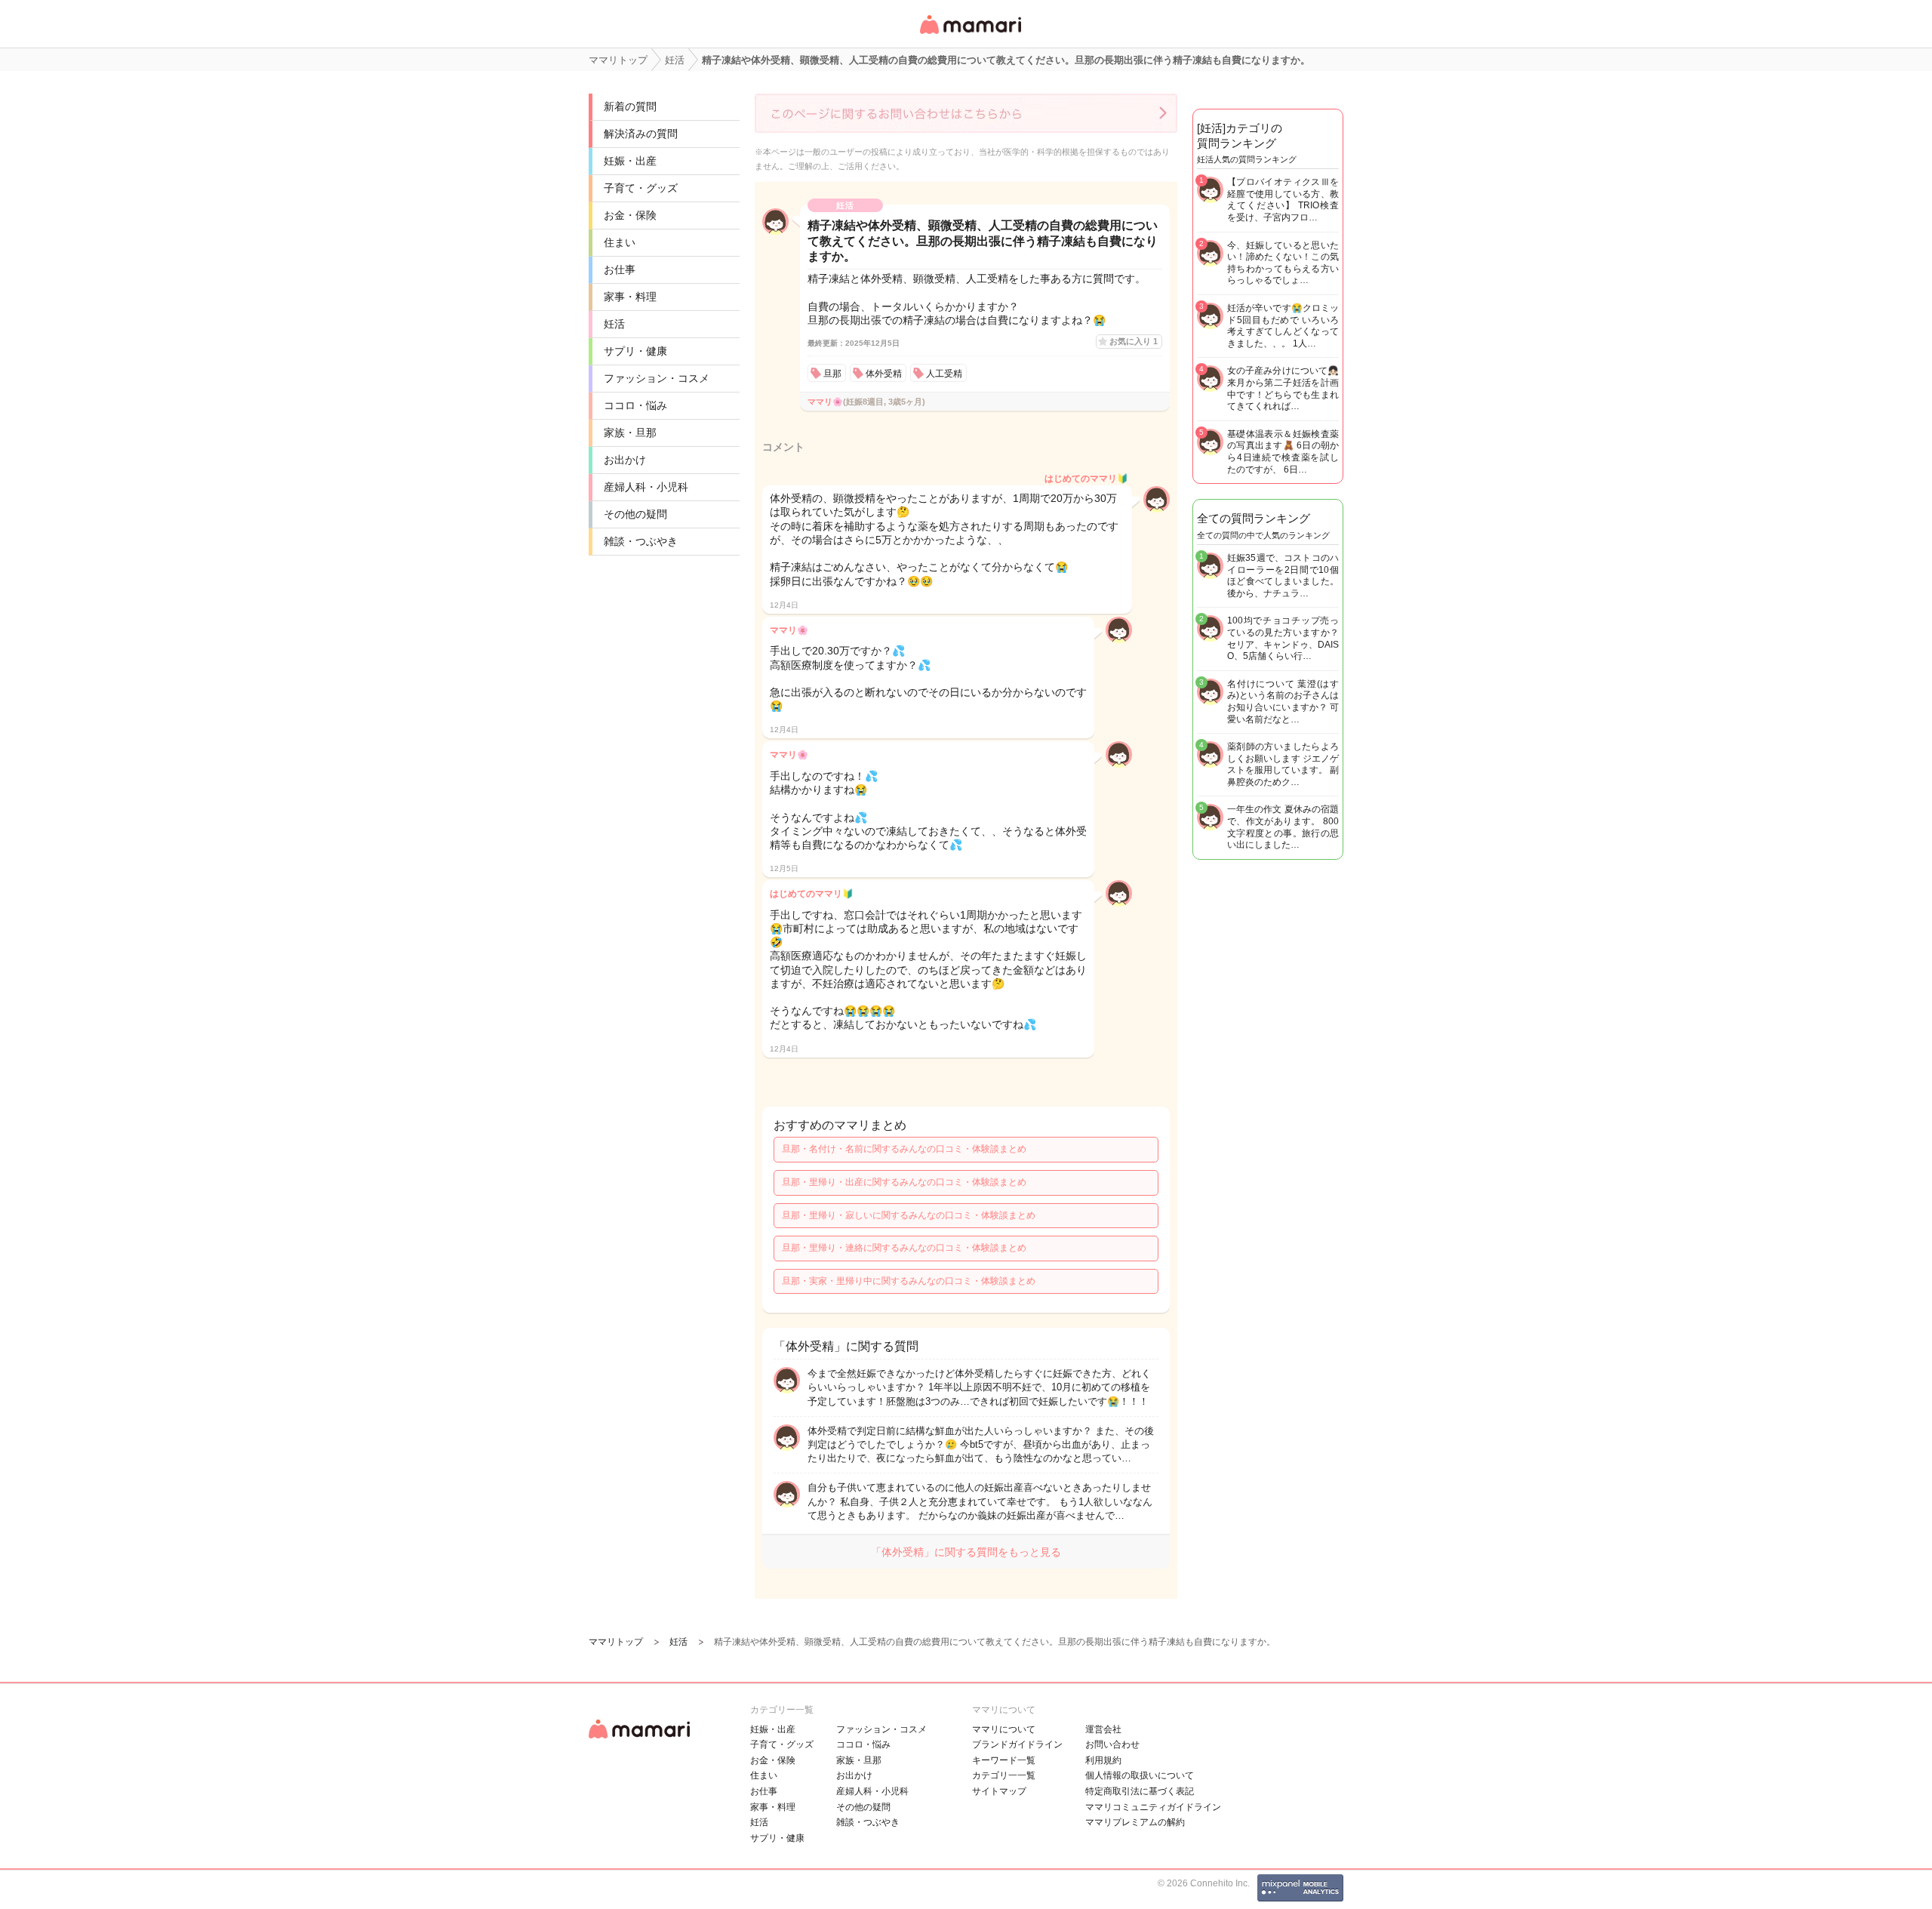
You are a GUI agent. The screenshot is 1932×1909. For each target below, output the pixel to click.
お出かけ (625, 460)
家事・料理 (630, 297)
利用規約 (1103, 1760)
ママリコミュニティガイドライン (1153, 1807)
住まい (620, 242)
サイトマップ (999, 1791)
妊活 (614, 324)
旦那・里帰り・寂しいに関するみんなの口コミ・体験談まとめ (909, 1215)
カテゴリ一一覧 (1004, 1775)
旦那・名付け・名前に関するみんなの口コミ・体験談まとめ (904, 1149)
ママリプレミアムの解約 (1135, 1822)
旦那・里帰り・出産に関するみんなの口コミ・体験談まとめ (904, 1182)
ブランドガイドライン (1017, 1744)
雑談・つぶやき (641, 541)
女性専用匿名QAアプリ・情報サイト (970, 35)
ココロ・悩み (635, 405)
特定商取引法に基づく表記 (1140, 1791)
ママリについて (1004, 1729)
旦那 (832, 374)
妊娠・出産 (630, 161)
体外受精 (884, 374)
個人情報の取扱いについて (1140, 1775)
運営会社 (1103, 1729)
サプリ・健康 (635, 351)
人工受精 (944, 374)
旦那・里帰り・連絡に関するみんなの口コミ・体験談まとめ (904, 1248)
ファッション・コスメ (657, 378)
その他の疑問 (635, 514)
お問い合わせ (1112, 1744)
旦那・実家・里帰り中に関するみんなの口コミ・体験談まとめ (909, 1281)
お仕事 (620, 269)
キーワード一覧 (1004, 1760)
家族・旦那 (630, 433)
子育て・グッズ (641, 188)
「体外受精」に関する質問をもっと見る (966, 1552)
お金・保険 (630, 215)
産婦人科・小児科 (646, 487)
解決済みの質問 (641, 134)
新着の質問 (630, 106)
